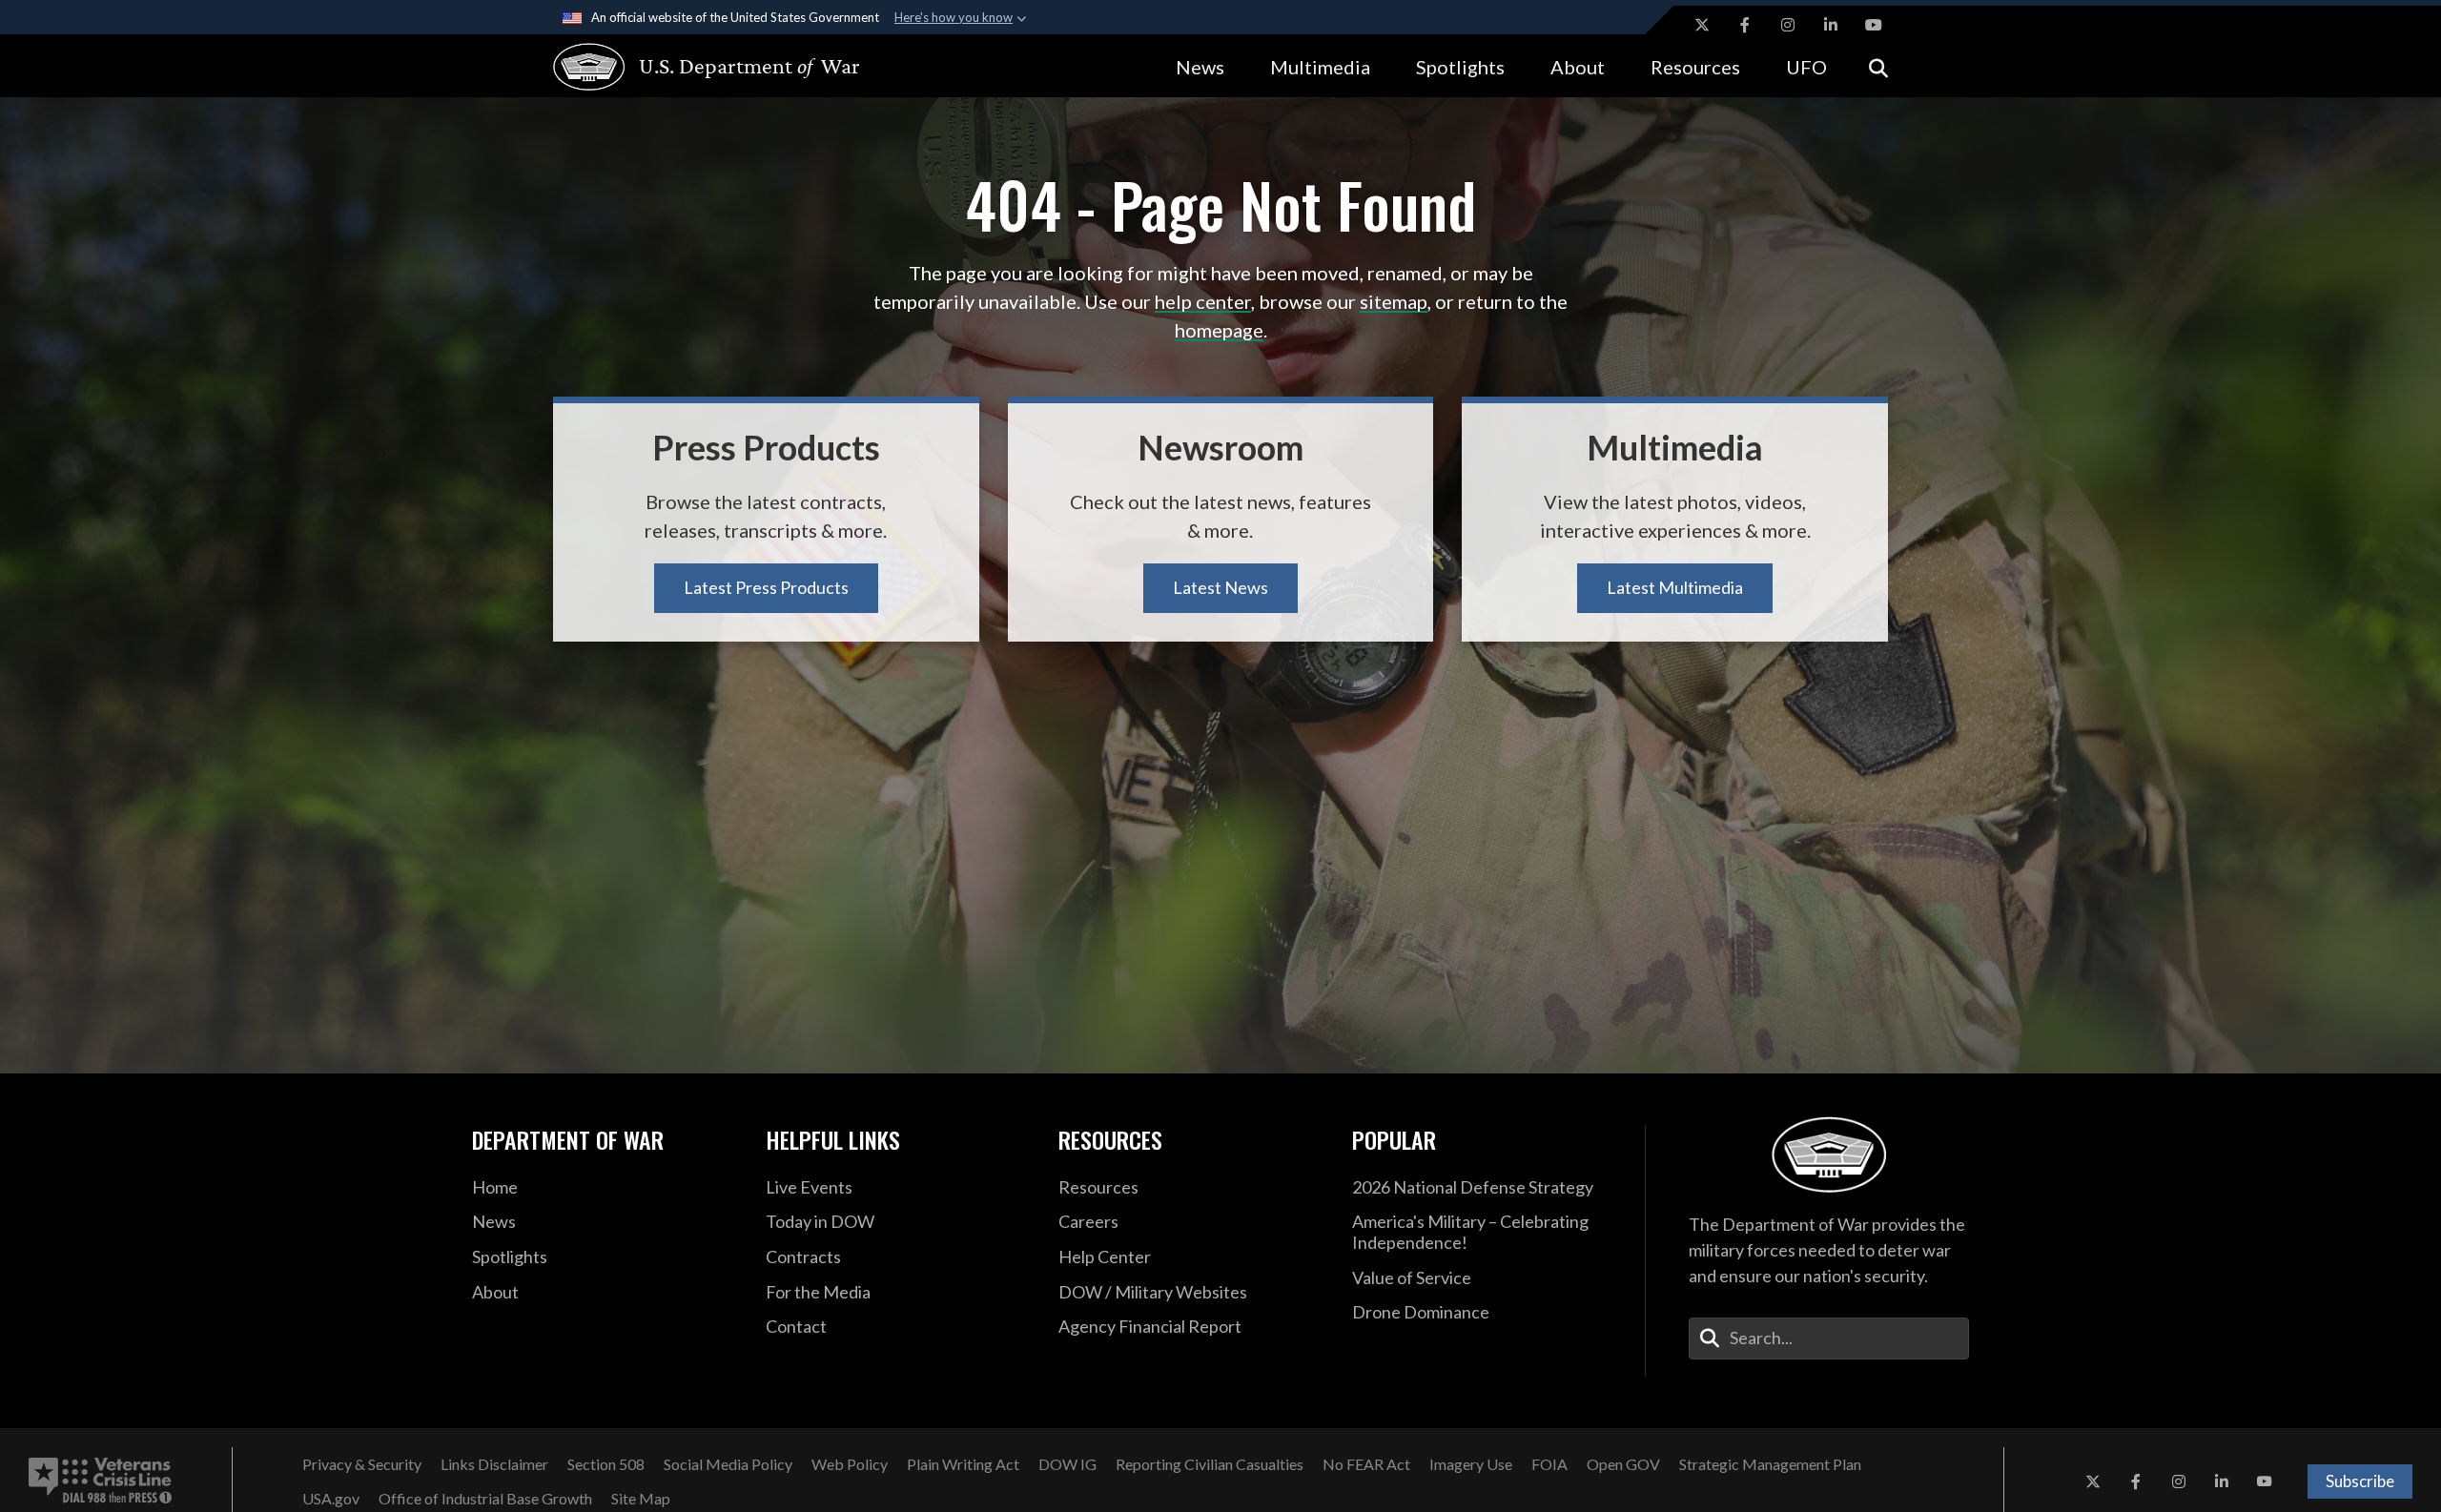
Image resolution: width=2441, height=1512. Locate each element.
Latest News (1220, 587)
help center (1203, 301)
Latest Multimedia (1675, 587)
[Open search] (1878, 66)
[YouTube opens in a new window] (1874, 25)
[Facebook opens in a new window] (1745, 25)
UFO (1806, 67)
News (1200, 67)
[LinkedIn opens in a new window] (1831, 25)
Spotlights (1460, 67)
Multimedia (1320, 67)
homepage (1219, 330)
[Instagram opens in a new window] (1788, 25)
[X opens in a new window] (1702, 25)
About (1578, 67)
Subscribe (2360, 1481)
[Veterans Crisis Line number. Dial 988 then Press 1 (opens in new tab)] (100, 1481)
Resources (1695, 67)
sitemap (1394, 301)
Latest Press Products (766, 587)
